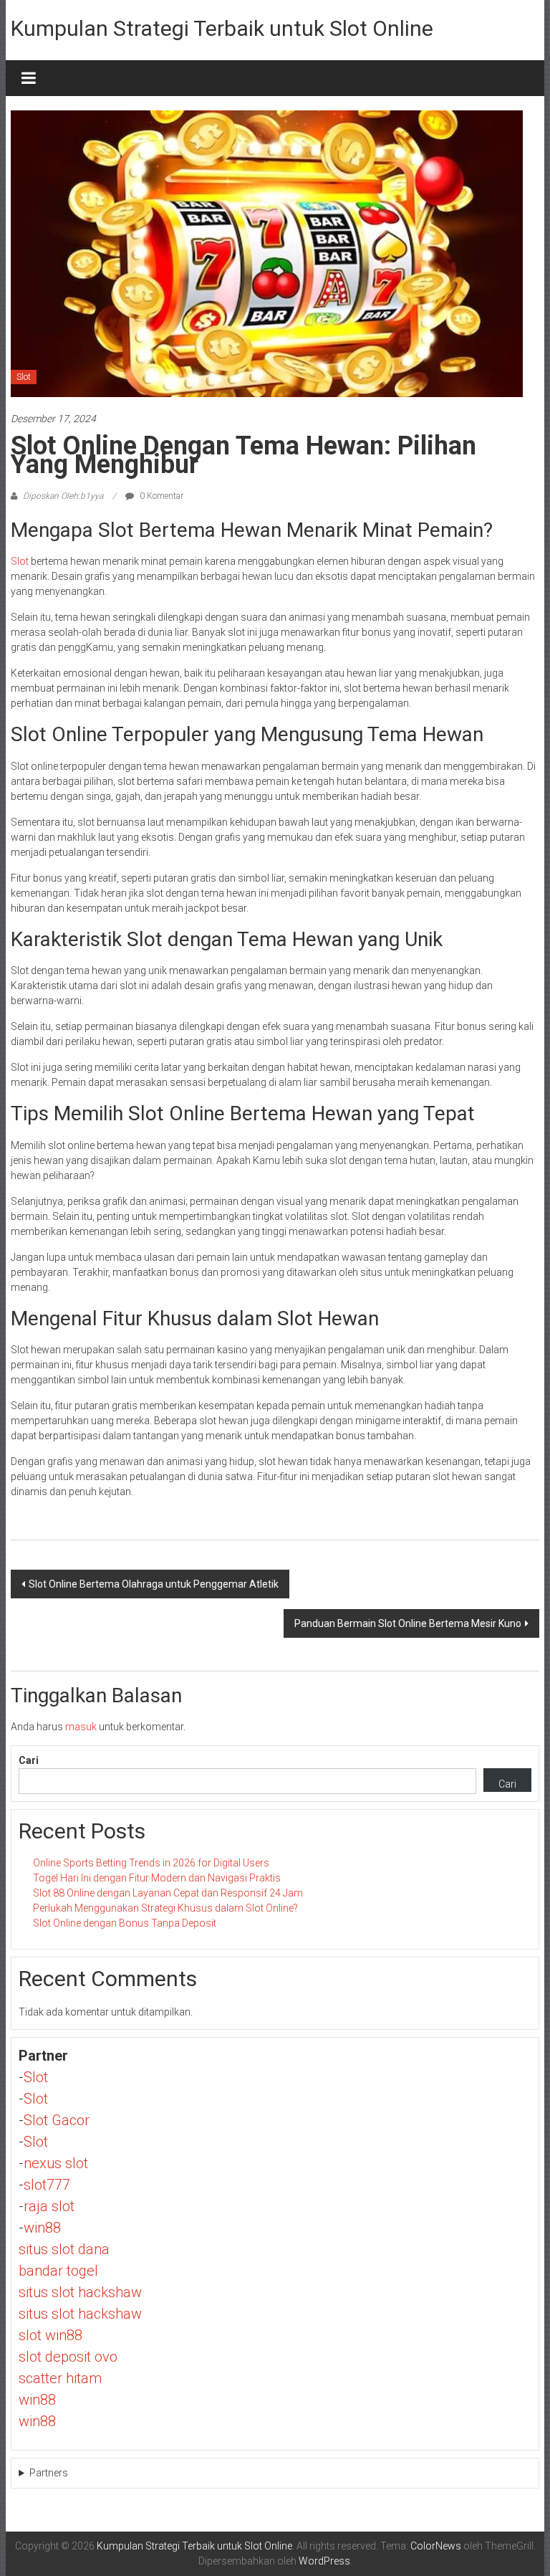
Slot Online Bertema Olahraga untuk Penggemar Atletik (154, 1584)
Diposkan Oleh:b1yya (63, 496)
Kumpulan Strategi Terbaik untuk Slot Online (222, 28)
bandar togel (58, 2271)
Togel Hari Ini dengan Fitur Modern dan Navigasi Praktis (157, 1878)
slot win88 (50, 2335)
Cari (29, 1760)
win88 (42, 2228)
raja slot (49, 2206)
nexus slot (56, 2163)
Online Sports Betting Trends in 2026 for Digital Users (151, 1863)
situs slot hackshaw (80, 2292)
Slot (24, 377)
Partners (49, 2473)
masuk (81, 1727)
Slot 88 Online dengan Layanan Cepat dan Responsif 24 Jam (168, 1893)
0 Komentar (160, 496)
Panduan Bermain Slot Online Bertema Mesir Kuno (408, 1623)
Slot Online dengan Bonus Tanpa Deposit (125, 1923)
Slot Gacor (57, 2120)
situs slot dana (64, 2249)
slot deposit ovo (68, 2357)
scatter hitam (60, 2378)
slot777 (47, 2185)
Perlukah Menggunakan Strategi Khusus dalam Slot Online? (165, 1908)
